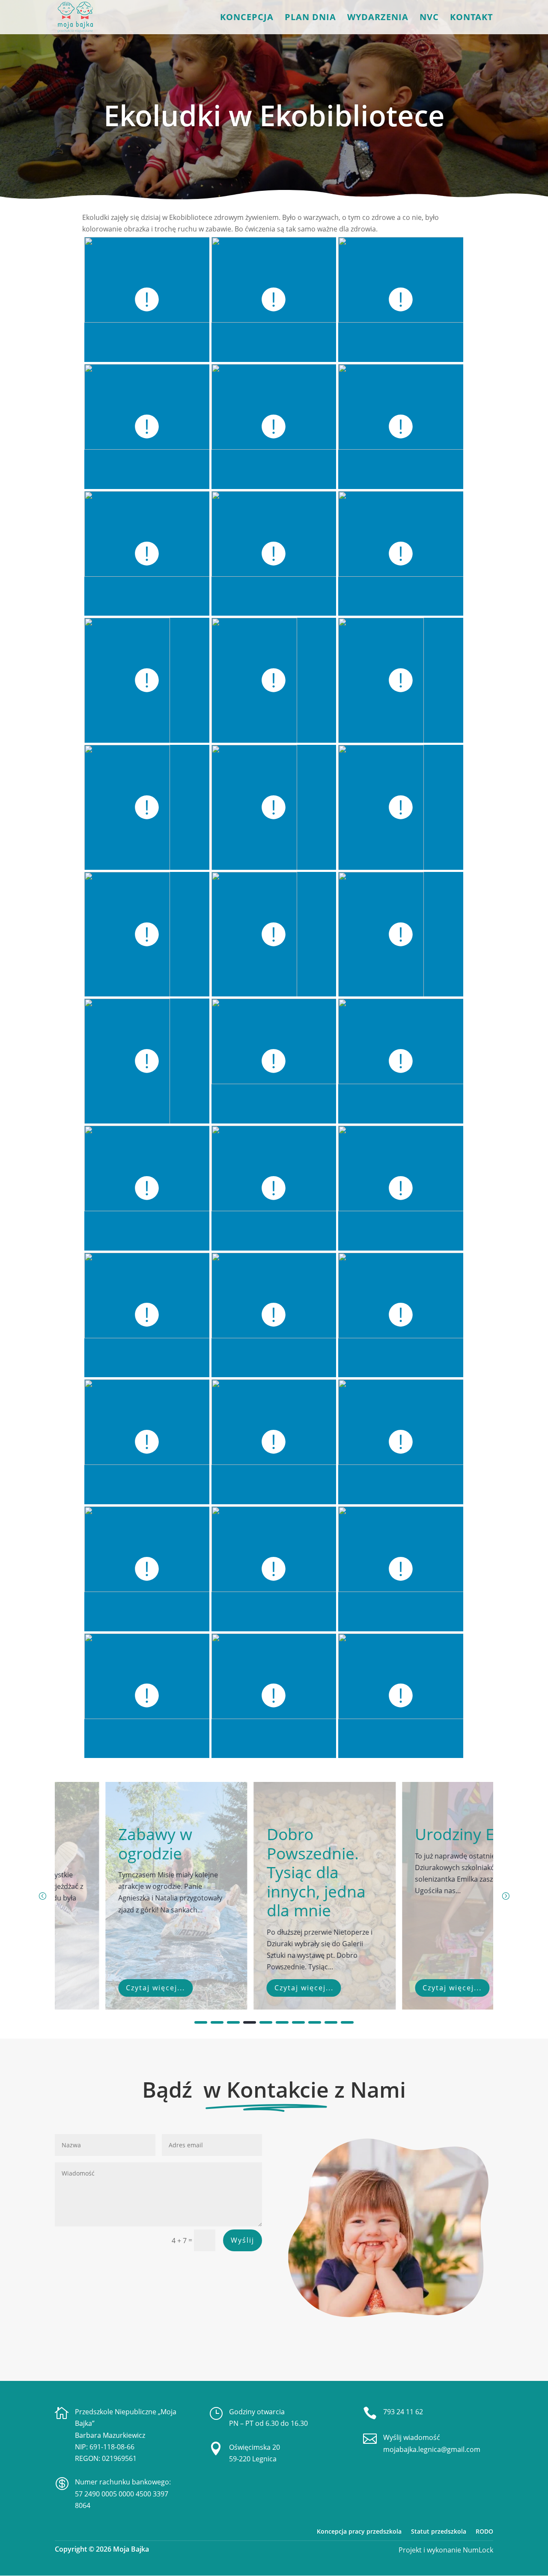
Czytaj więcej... (105, 1988)
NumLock (477, 2550)
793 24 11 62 (403, 2412)
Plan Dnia (310, 18)
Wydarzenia (378, 18)
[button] (506, 1896)
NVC (429, 18)
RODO (484, 2531)
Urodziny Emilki (421, 1834)
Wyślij (243, 2240)
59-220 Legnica (253, 2459)
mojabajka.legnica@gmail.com (432, 2449)
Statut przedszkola (439, 2531)
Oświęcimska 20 (255, 2447)
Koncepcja (247, 18)
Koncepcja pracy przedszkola (359, 2531)
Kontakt (472, 18)
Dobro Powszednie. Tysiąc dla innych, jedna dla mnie (265, 1872)
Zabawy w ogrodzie (105, 1843)
